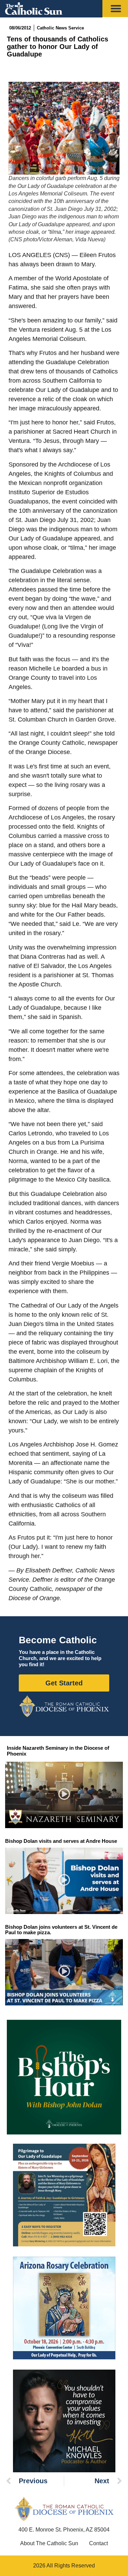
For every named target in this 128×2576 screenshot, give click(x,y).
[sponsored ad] (64, 2195)
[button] (64, 1795)
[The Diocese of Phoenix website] (64, 2509)
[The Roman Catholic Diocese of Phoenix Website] (64, 1706)
